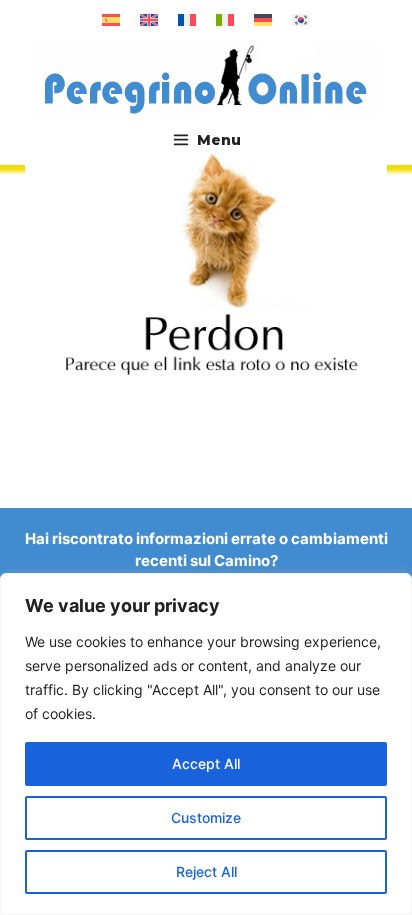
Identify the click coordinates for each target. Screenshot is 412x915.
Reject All (206, 871)
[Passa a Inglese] (149, 20)
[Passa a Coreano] (301, 20)
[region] (206, 744)
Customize (206, 817)
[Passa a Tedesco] (263, 20)
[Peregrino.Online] (206, 79)
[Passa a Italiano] (225, 20)
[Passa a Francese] (187, 20)
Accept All (206, 763)
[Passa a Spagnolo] (111, 20)
